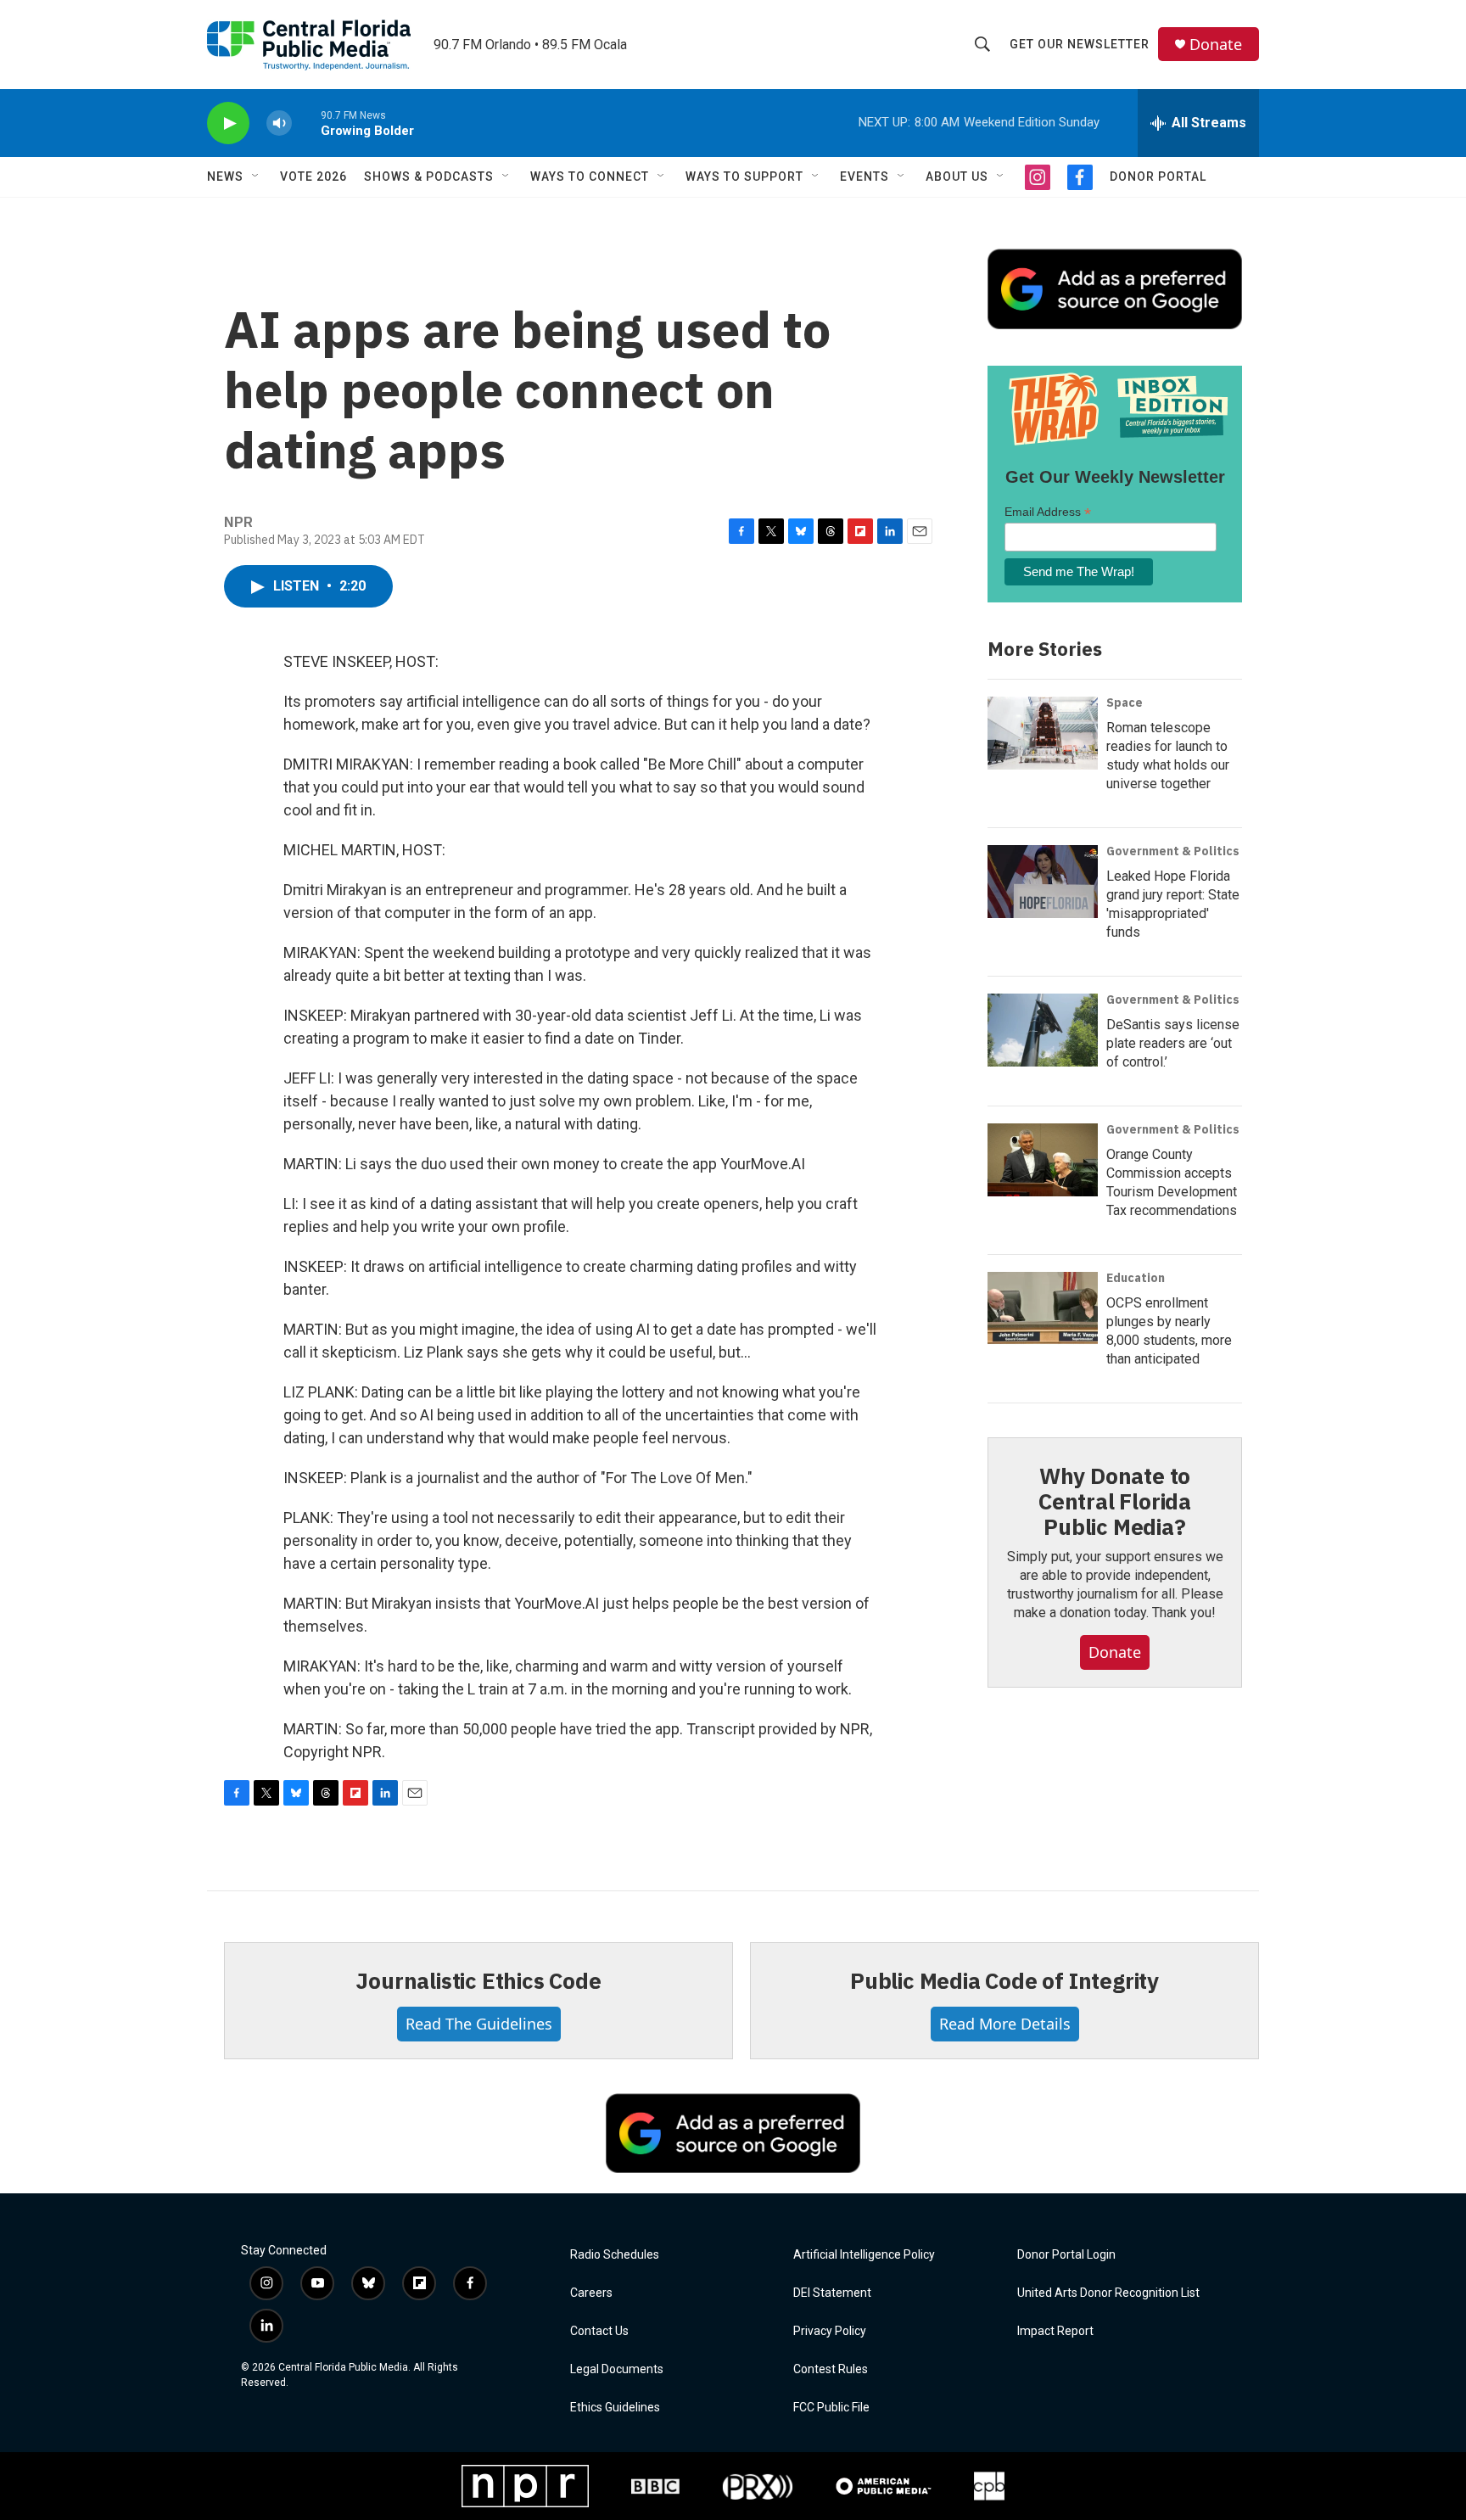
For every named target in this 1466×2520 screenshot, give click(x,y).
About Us (957, 176)
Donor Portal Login (1066, 2255)
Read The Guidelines (479, 2024)
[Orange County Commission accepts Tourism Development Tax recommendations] (1043, 1160)
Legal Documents (617, 2369)
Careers (591, 2293)
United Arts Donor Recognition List (1108, 2293)
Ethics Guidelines (615, 2408)
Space (1125, 703)
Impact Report (1055, 2331)
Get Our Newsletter (1080, 44)
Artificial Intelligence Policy (864, 2255)
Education (1136, 1278)
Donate (1216, 45)
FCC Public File (831, 2408)
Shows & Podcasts (429, 176)
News (225, 176)
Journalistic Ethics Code (478, 1980)
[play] (228, 123)
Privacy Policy (830, 2331)
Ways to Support (744, 176)
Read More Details (1005, 2024)
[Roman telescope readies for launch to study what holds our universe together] (1043, 733)
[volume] (279, 123)
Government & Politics (1173, 851)
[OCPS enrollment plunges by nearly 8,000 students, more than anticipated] (1043, 1308)
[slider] (306, 123)
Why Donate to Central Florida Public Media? (1115, 1501)
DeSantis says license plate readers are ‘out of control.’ (1173, 1043)
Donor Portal (1158, 176)
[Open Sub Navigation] (256, 176)
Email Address (1048, 512)
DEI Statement (832, 2293)
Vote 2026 (313, 176)
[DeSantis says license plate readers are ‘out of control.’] (1043, 1030)
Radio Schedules (615, 2255)
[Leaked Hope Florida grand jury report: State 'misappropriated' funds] (1043, 882)
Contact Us (599, 2331)
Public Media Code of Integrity (1004, 1980)
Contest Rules (831, 2369)
